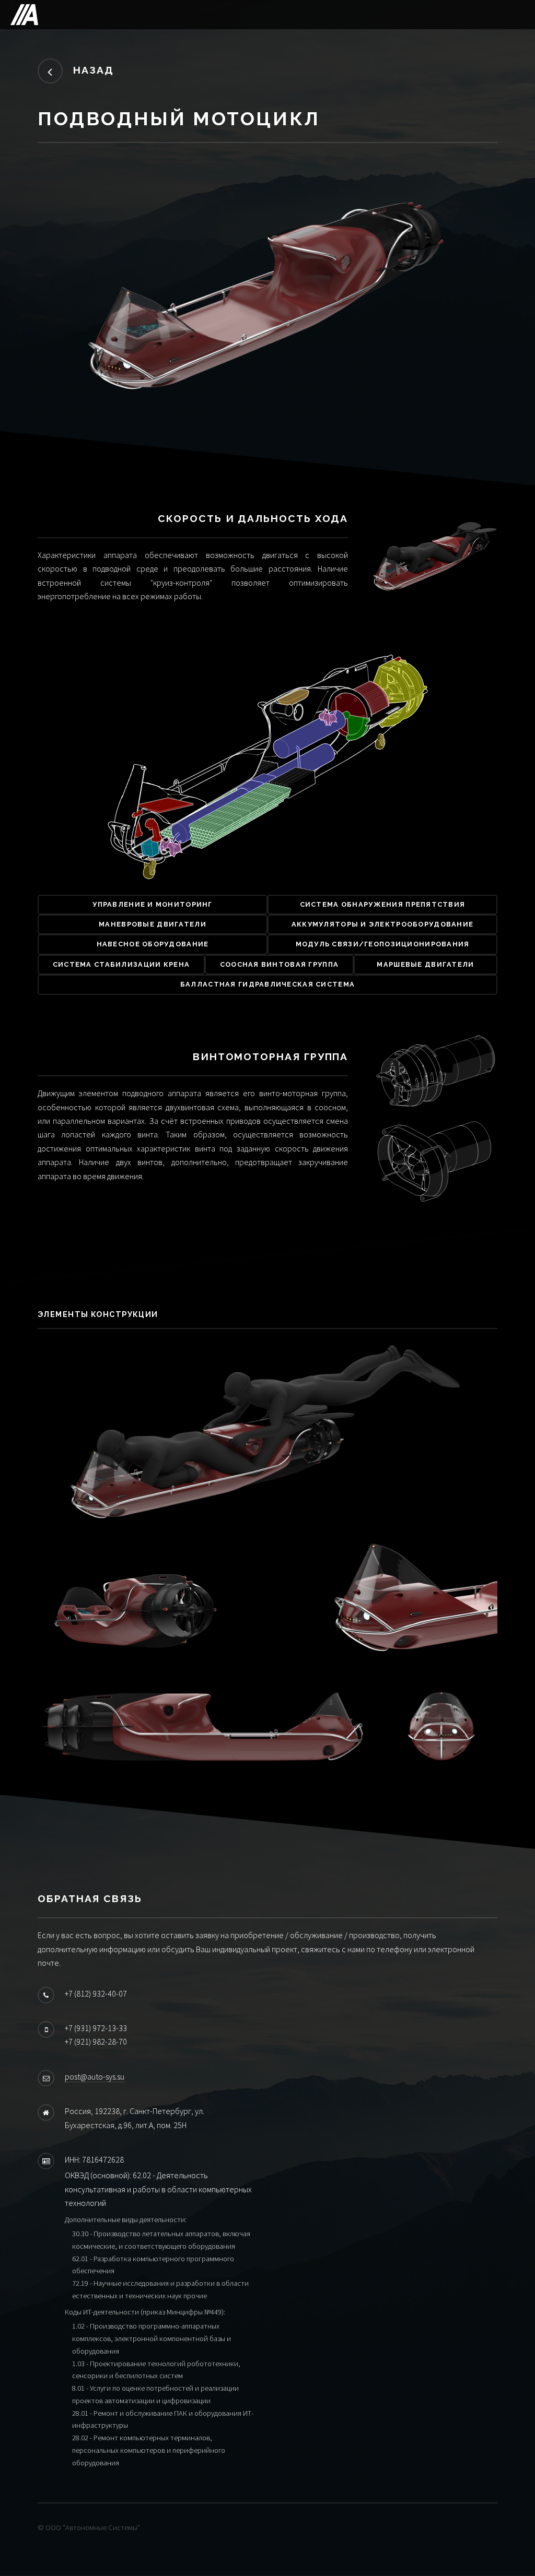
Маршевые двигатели (425, 964)
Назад (94, 70)
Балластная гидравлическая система (267, 984)
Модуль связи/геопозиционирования (383, 944)
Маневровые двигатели (153, 924)
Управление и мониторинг (152, 904)
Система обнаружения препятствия (383, 904)
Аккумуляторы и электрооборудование (383, 924)
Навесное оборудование (153, 944)
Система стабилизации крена (121, 964)
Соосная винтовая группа (279, 964)
